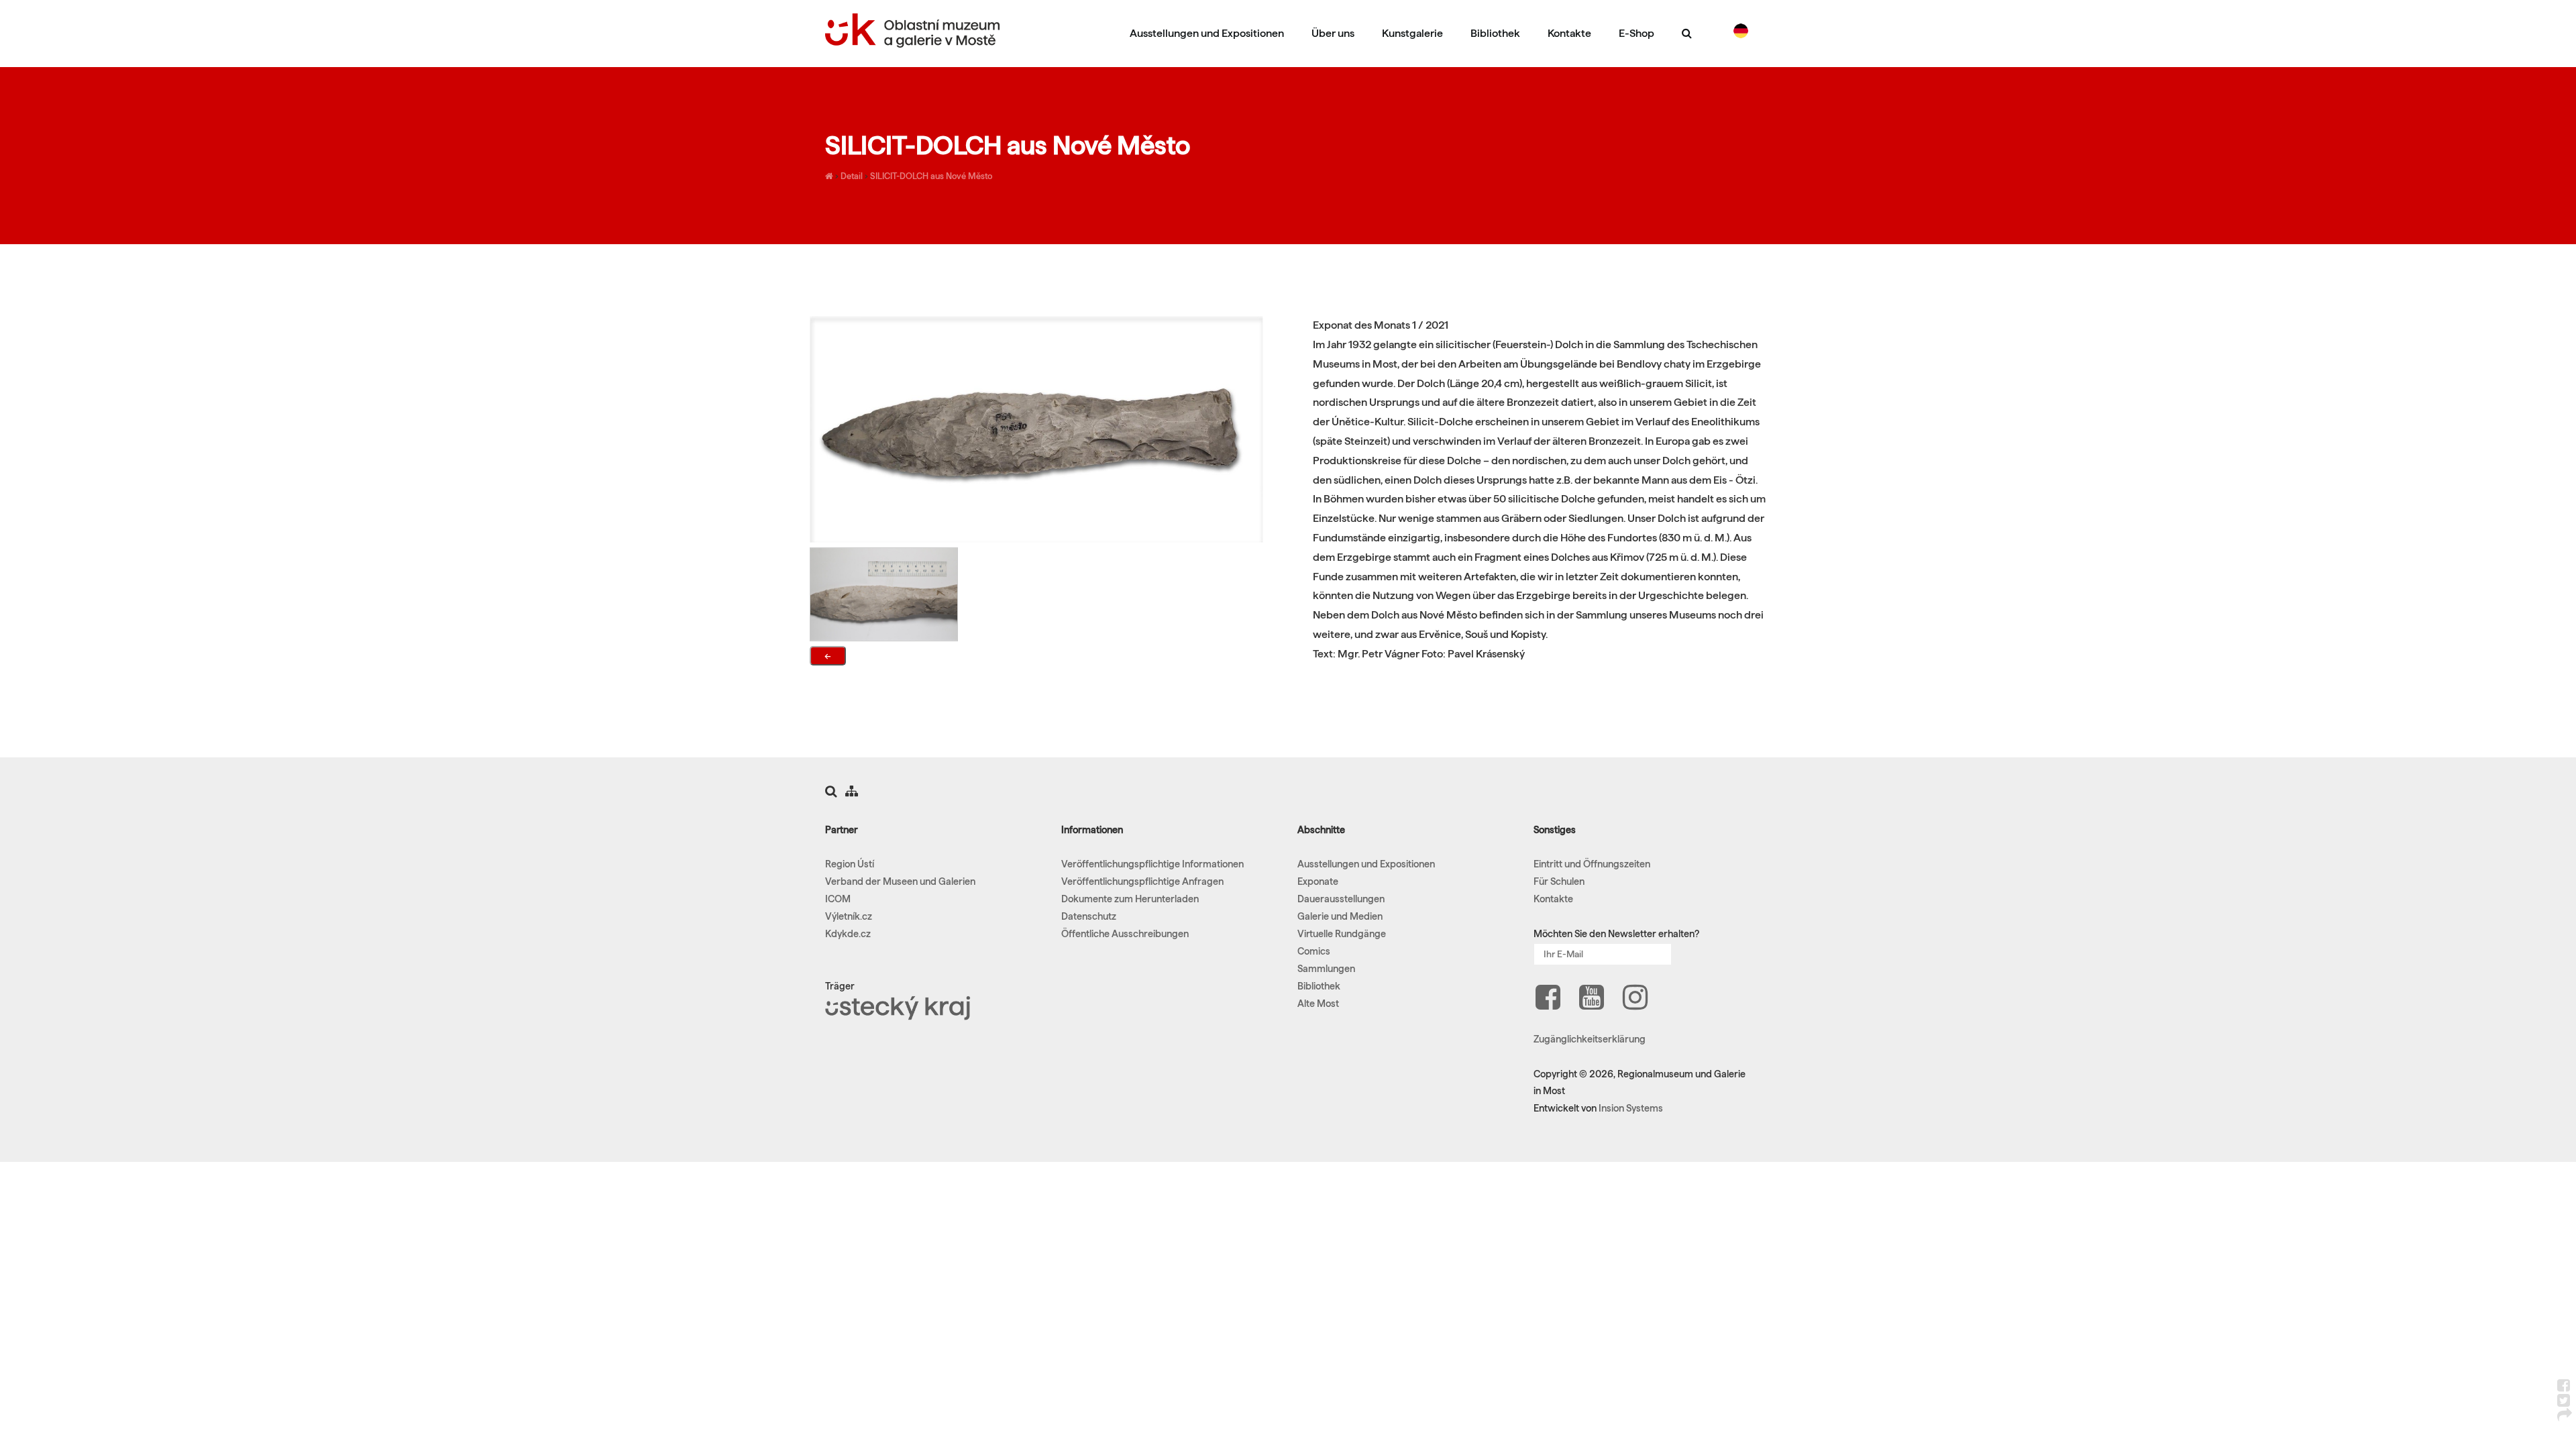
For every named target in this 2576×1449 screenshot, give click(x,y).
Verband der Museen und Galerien (900, 881)
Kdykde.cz (848, 934)
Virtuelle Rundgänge (1342, 934)
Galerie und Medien (1340, 916)
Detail (852, 176)
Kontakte (1569, 33)
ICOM (838, 899)
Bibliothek (1495, 33)
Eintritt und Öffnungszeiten (1592, 864)
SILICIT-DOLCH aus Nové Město (931, 176)
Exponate (1318, 881)
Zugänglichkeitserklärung (1590, 1039)
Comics (1314, 951)
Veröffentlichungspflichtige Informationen (1152, 864)
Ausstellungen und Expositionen (1207, 33)
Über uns (1333, 33)
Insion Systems (1631, 1108)
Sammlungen (1326, 969)
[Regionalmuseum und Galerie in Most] (829, 176)
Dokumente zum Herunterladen (1130, 899)
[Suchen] (1687, 33)
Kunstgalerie (1412, 33)
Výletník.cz (849, 916)
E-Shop (1636, 33)
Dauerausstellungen (1341, 899)
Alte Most (1318, 1004)
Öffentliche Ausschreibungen (1125, 934)
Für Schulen (1559, 881)
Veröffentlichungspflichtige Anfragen (1142, 881)
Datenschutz (1089, 916)
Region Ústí (850, 864)
